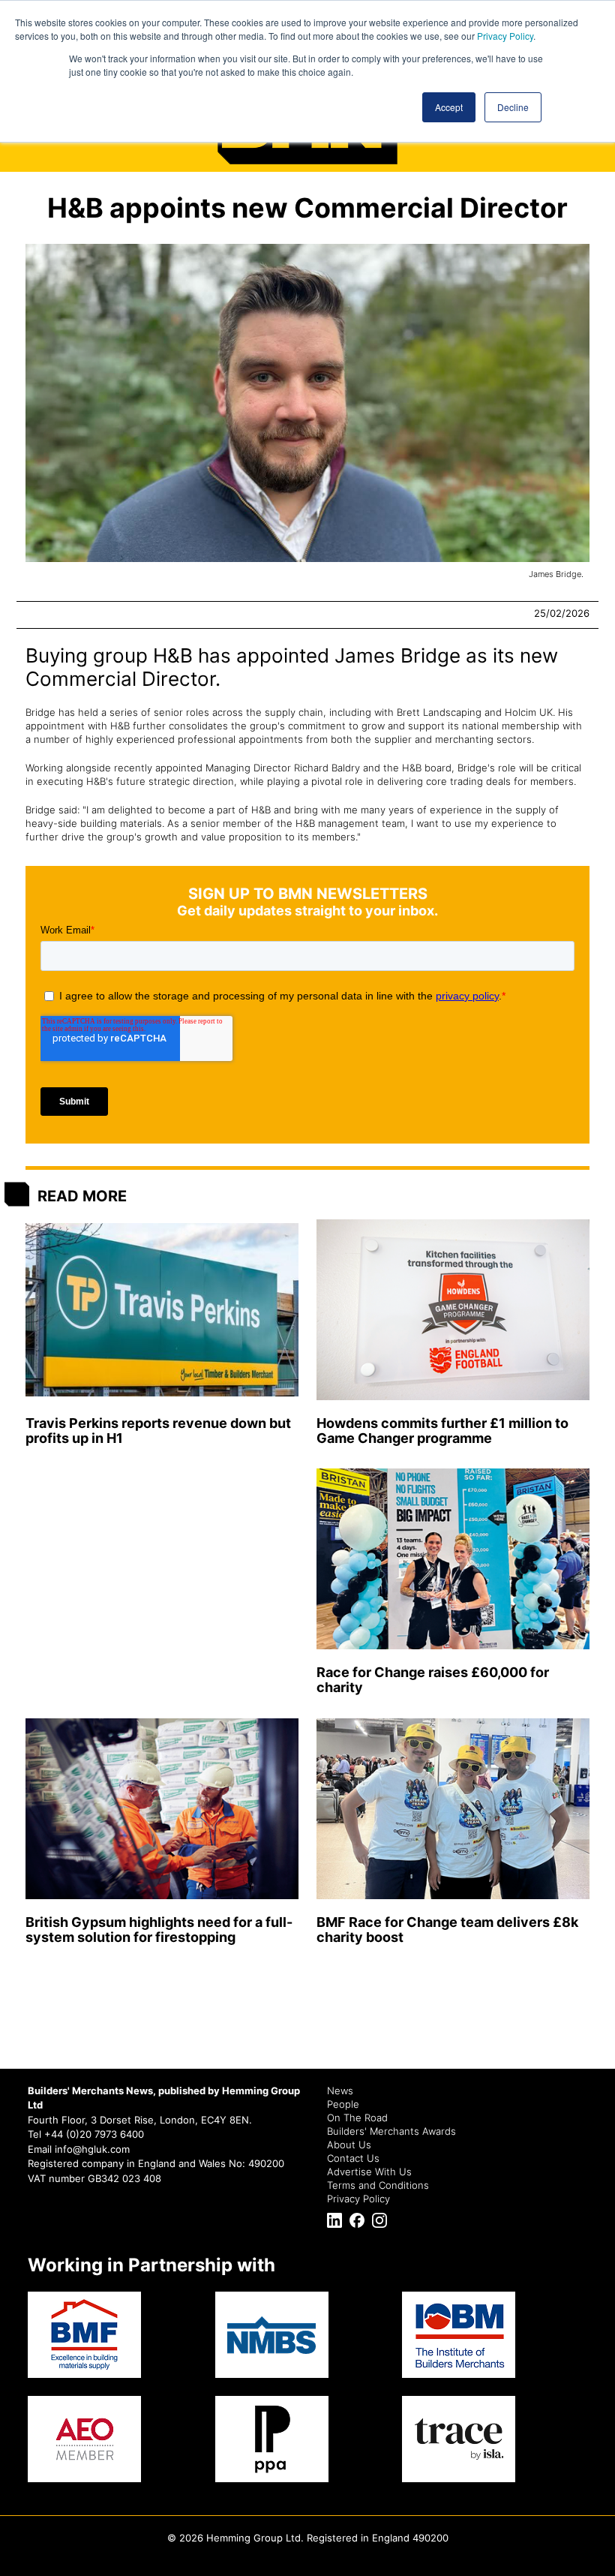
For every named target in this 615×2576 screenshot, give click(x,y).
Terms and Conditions (378, 2185)
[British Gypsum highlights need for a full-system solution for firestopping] (162, 1809)
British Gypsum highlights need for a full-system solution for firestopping (159, 1930)
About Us (349, 2145)
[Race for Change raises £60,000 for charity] (453, 1560)
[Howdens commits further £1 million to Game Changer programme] (453, 1310)
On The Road (357, 2118)
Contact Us (353, 2158)
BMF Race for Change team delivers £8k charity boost (447, 1930)
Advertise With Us (369, 2172)
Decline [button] (513, 107)
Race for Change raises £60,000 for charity (433, 1680)
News (340, 2091)
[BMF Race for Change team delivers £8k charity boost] (453, 1809)
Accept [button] (449, 107)
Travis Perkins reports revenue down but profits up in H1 (158, 1431)
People (343, 2104)
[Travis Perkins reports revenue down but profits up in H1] (162, 1310)
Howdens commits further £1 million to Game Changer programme (442, 1431)
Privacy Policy (505, 36)
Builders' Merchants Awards (391, 2131)
